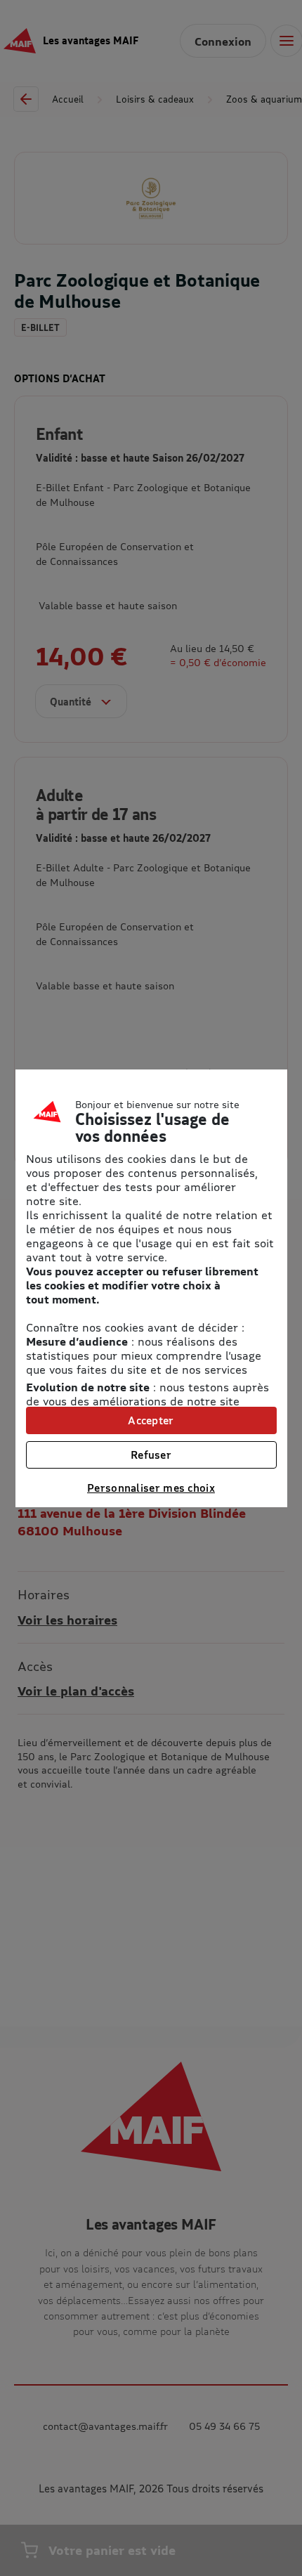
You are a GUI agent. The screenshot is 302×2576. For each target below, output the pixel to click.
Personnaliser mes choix (151, 1488)
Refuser (151, 1455)
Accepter (151, 1420)
